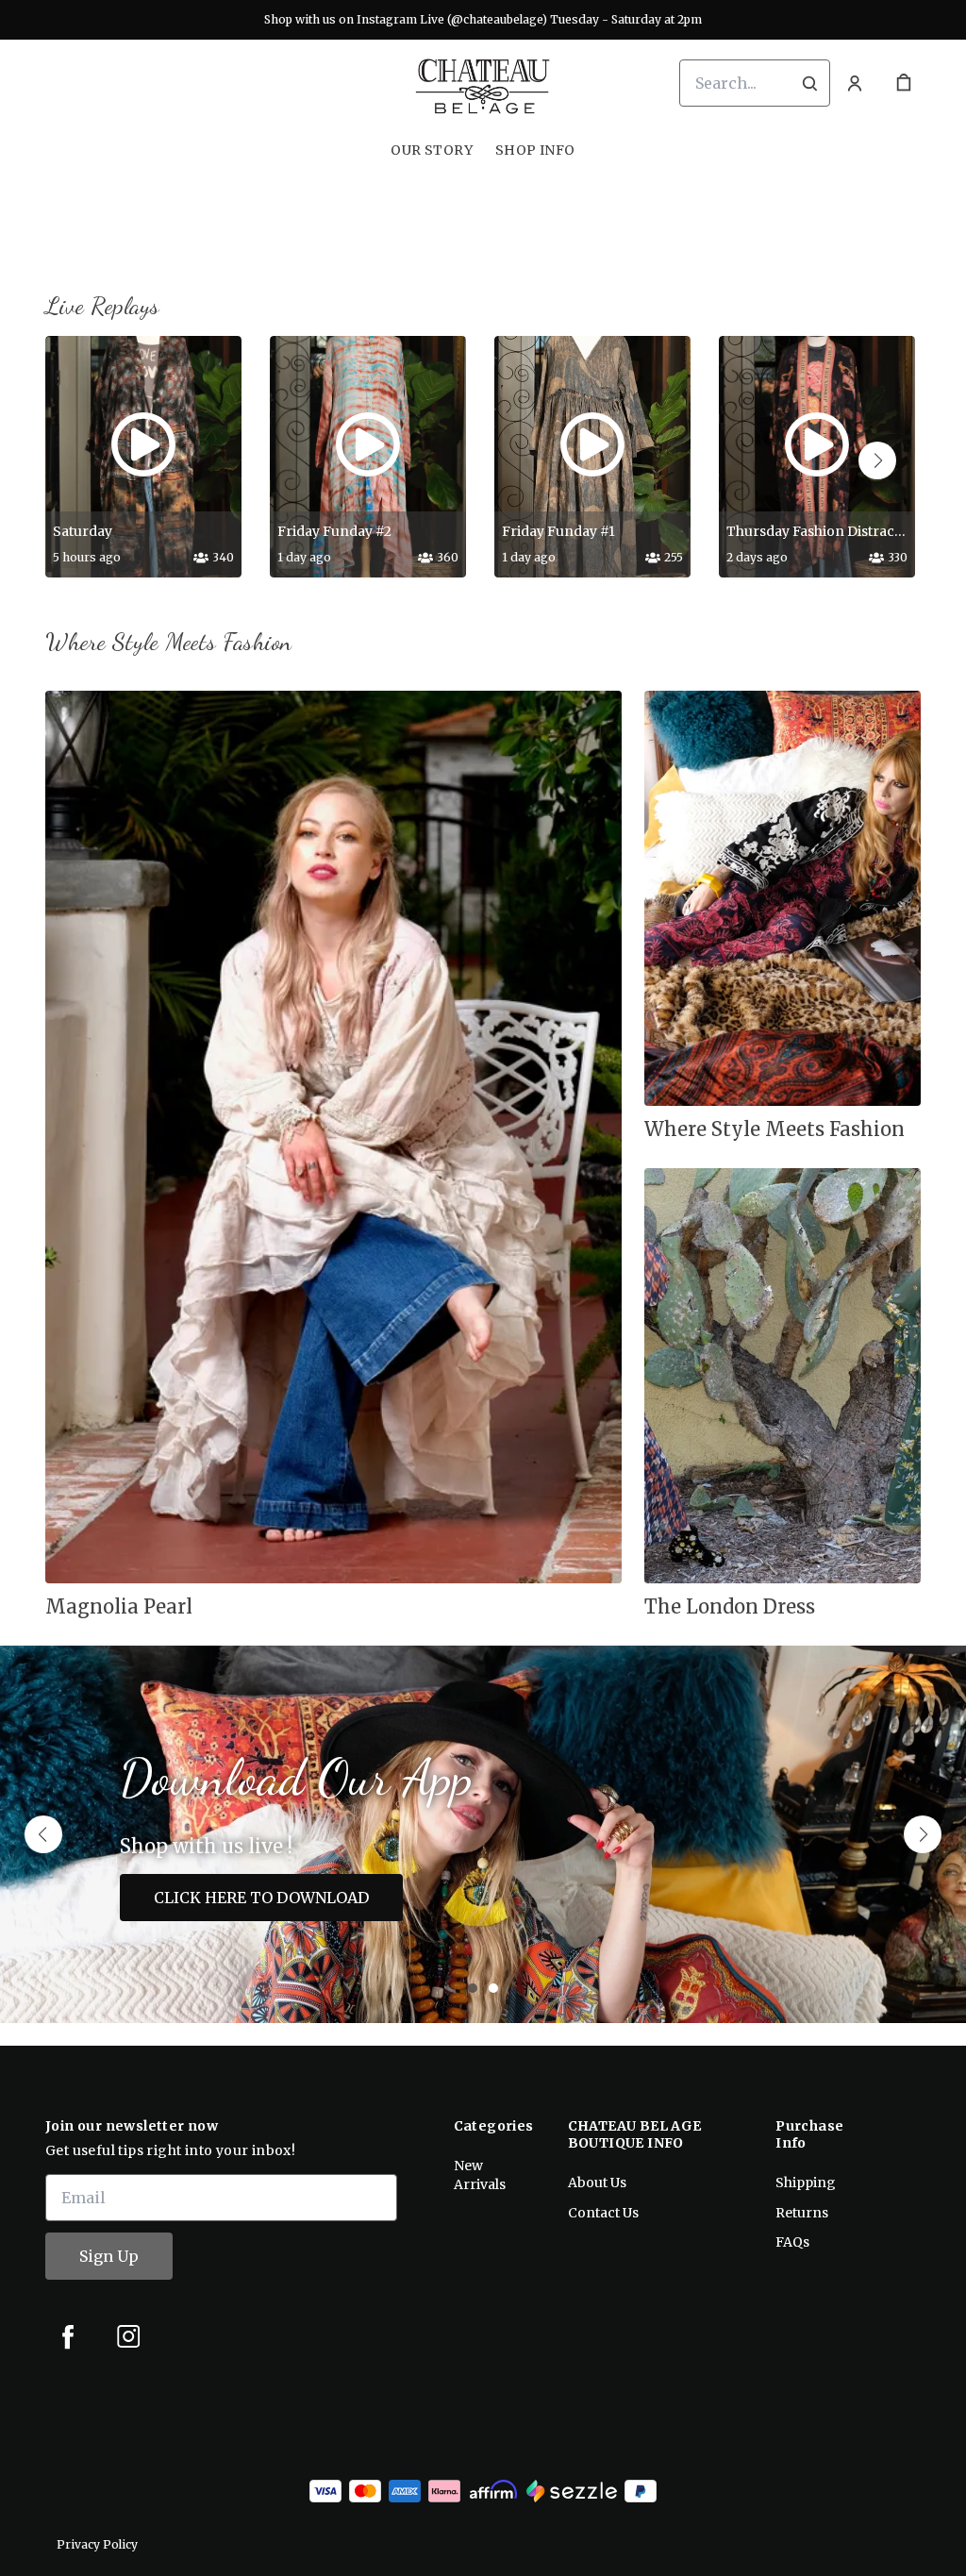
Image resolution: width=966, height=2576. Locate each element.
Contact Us (603, 2213)
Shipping (806, 2183)
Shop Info (535, 150)
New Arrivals (480, 2175)
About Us (597, 2183)
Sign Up (109, 2256)
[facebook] (68, 2336)
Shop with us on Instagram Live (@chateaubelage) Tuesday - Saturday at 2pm (483, 19)
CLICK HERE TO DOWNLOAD (261, 1898)
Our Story (432, 150)
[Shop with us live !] (483, 1834)
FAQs (792, 2242)
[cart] (904, 83)
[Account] (855, 83)
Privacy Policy (97, 2544)
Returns (802, 2213)
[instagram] (128, 2336)
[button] (877, 460)
